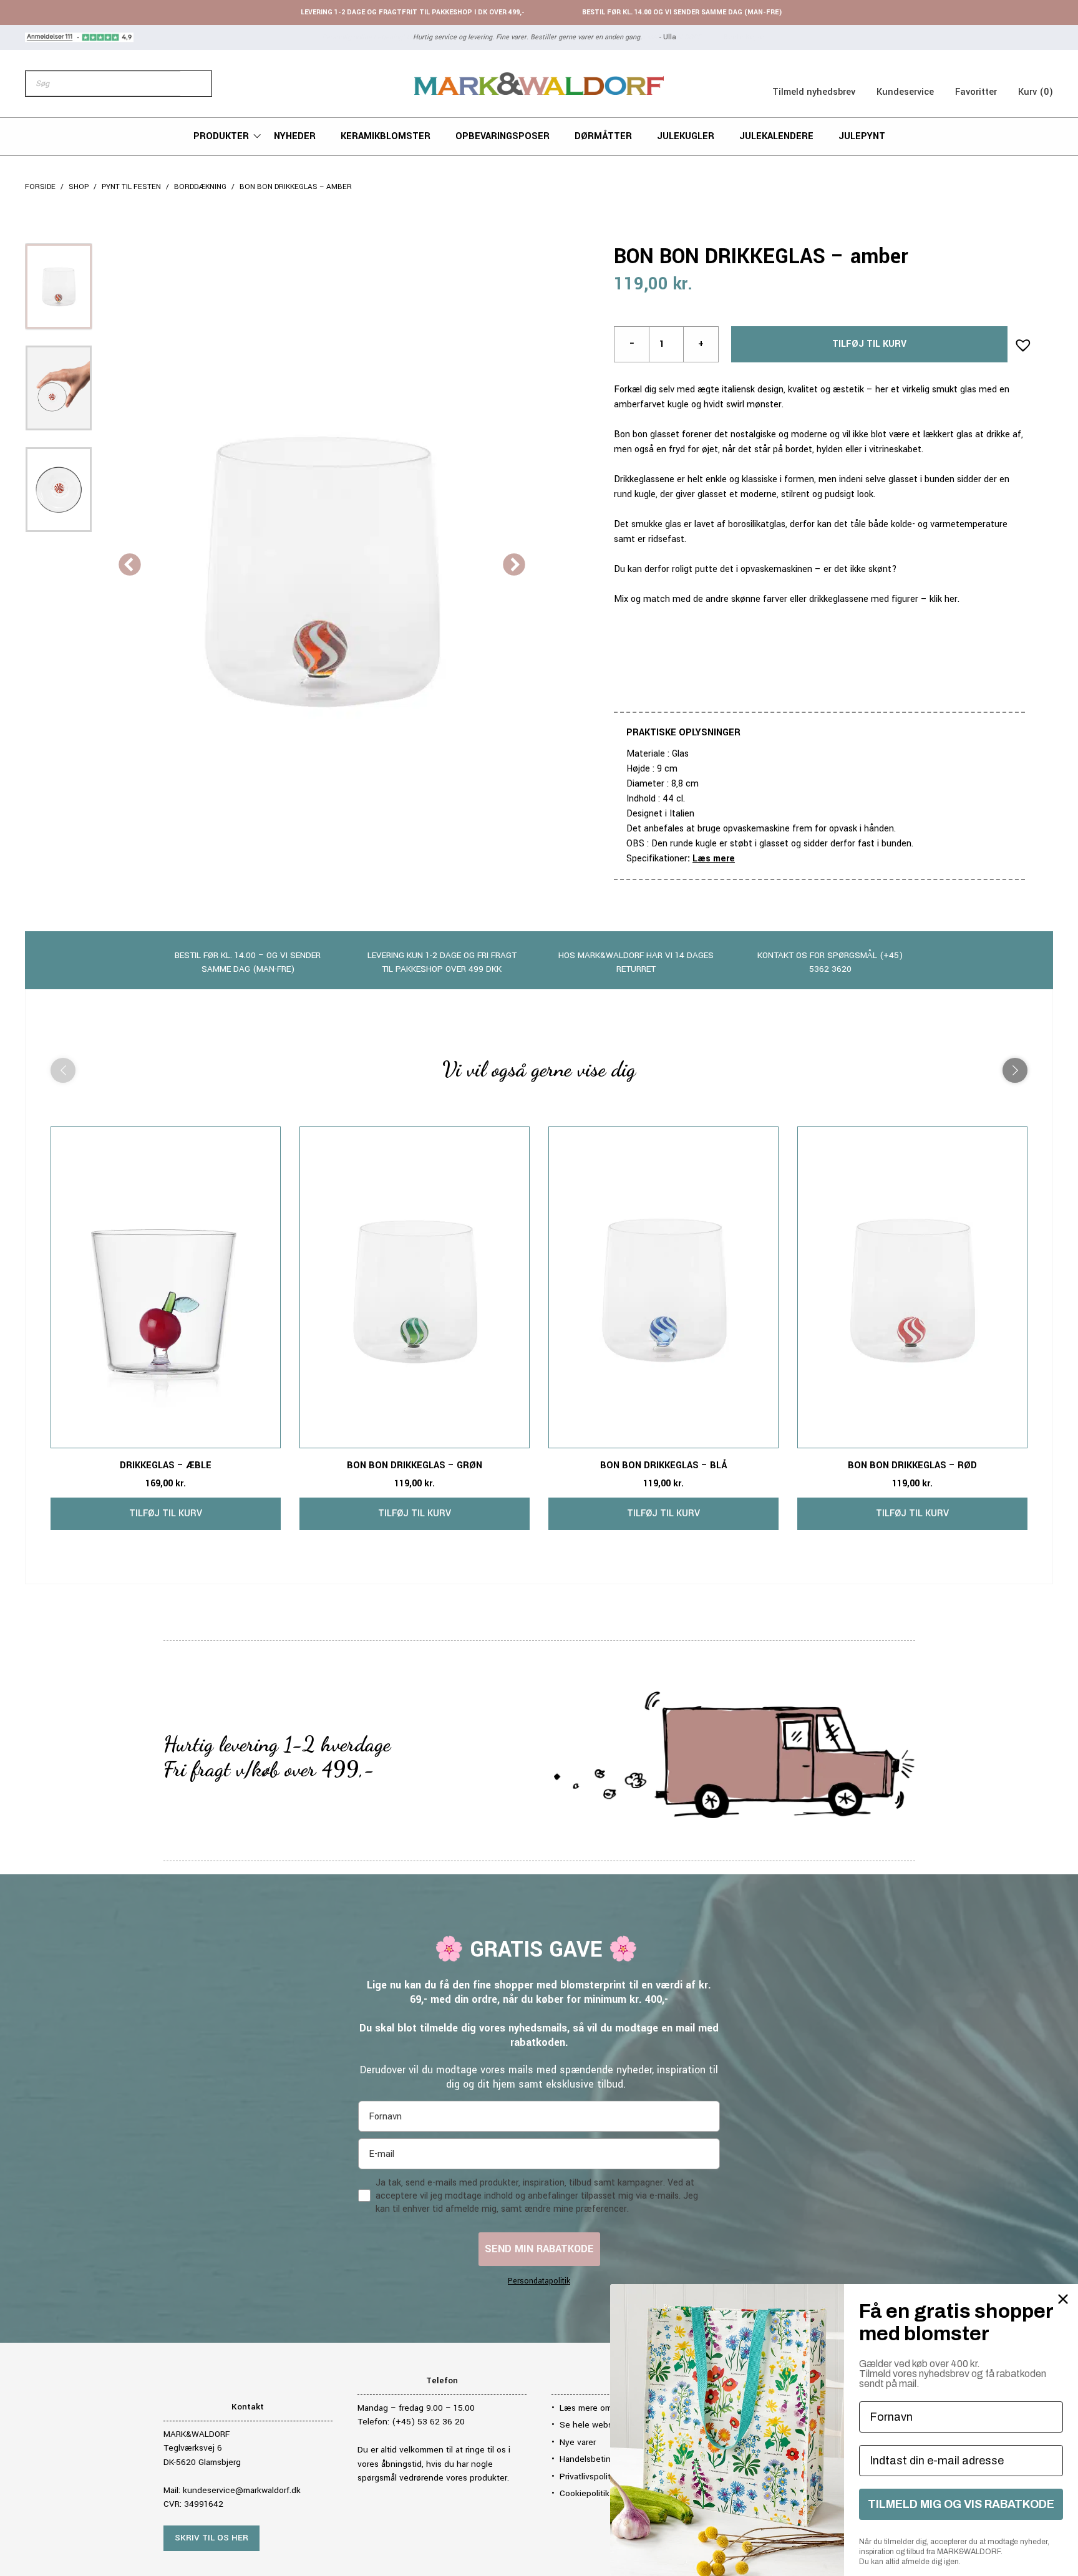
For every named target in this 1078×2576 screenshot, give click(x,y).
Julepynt (862, 136)
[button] (1019, 341)
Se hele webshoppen (601, 2425)
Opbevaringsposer (503, 136)
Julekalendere (776, 136)
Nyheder (295, 136)
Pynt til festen (131, 187)
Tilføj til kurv (869, 344)
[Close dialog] (1063, 2299)
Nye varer (578, 2442)
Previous (130, 566)
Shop (79, 187)
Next (514, 566)
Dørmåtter (603, 136)
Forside (40, 187)
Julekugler (686, 136)
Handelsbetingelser (597, 2459)
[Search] (196, 84)
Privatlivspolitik (588, 2477)
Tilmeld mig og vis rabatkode (961, 2504)
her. (952, 599)
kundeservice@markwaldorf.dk (242, 2490)
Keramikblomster (386, 136)
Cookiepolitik (585, 2493)
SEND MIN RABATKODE (539, 2249)
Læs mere (714, 859)
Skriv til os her (211, 2538)
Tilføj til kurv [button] (166, 1513)
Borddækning (200, 187)
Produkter (221, 136)
